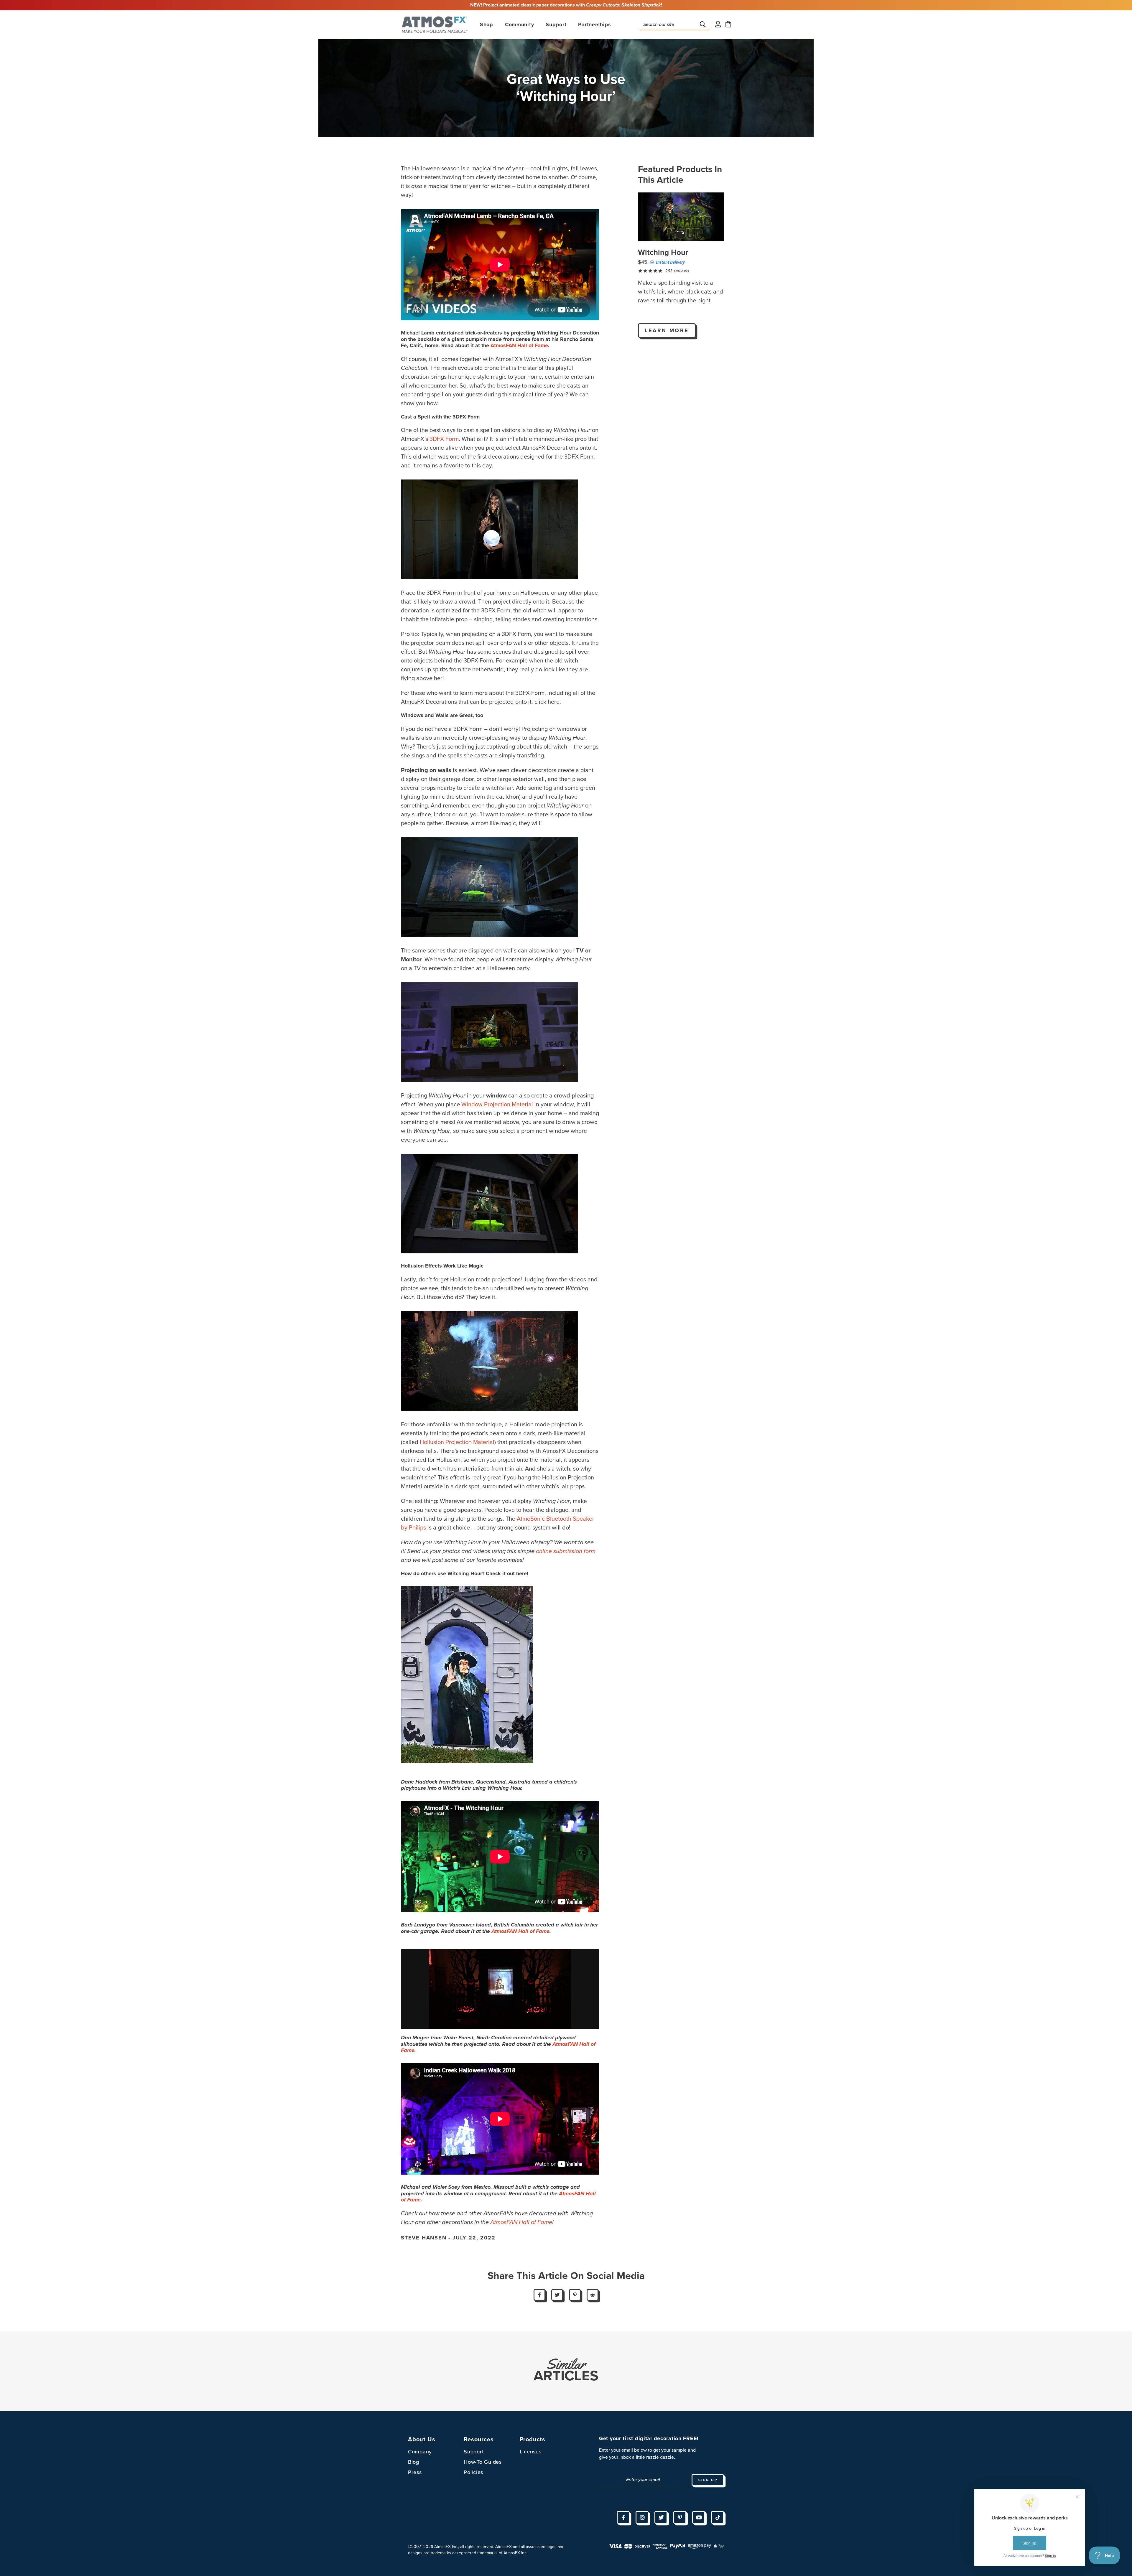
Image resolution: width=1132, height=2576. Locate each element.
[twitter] (661, 2517)
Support (474, 2452)
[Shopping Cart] (728, 25)
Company (420, 2452)
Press (415, 2472)
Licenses (531, 2452)
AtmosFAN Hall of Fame (519, 345)
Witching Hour (663, 252)
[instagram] (642, 2517)
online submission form (566, 1551)
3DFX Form (444, 439)
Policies (473, 2472)
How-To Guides (483, 2462)
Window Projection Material (497, 1105)
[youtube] (699, 2517)
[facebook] (623, 2517)
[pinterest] (680, 2517)
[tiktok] (718, 2517)
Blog (414, 2462)
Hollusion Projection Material (457, 1442)
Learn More (667, 330)
